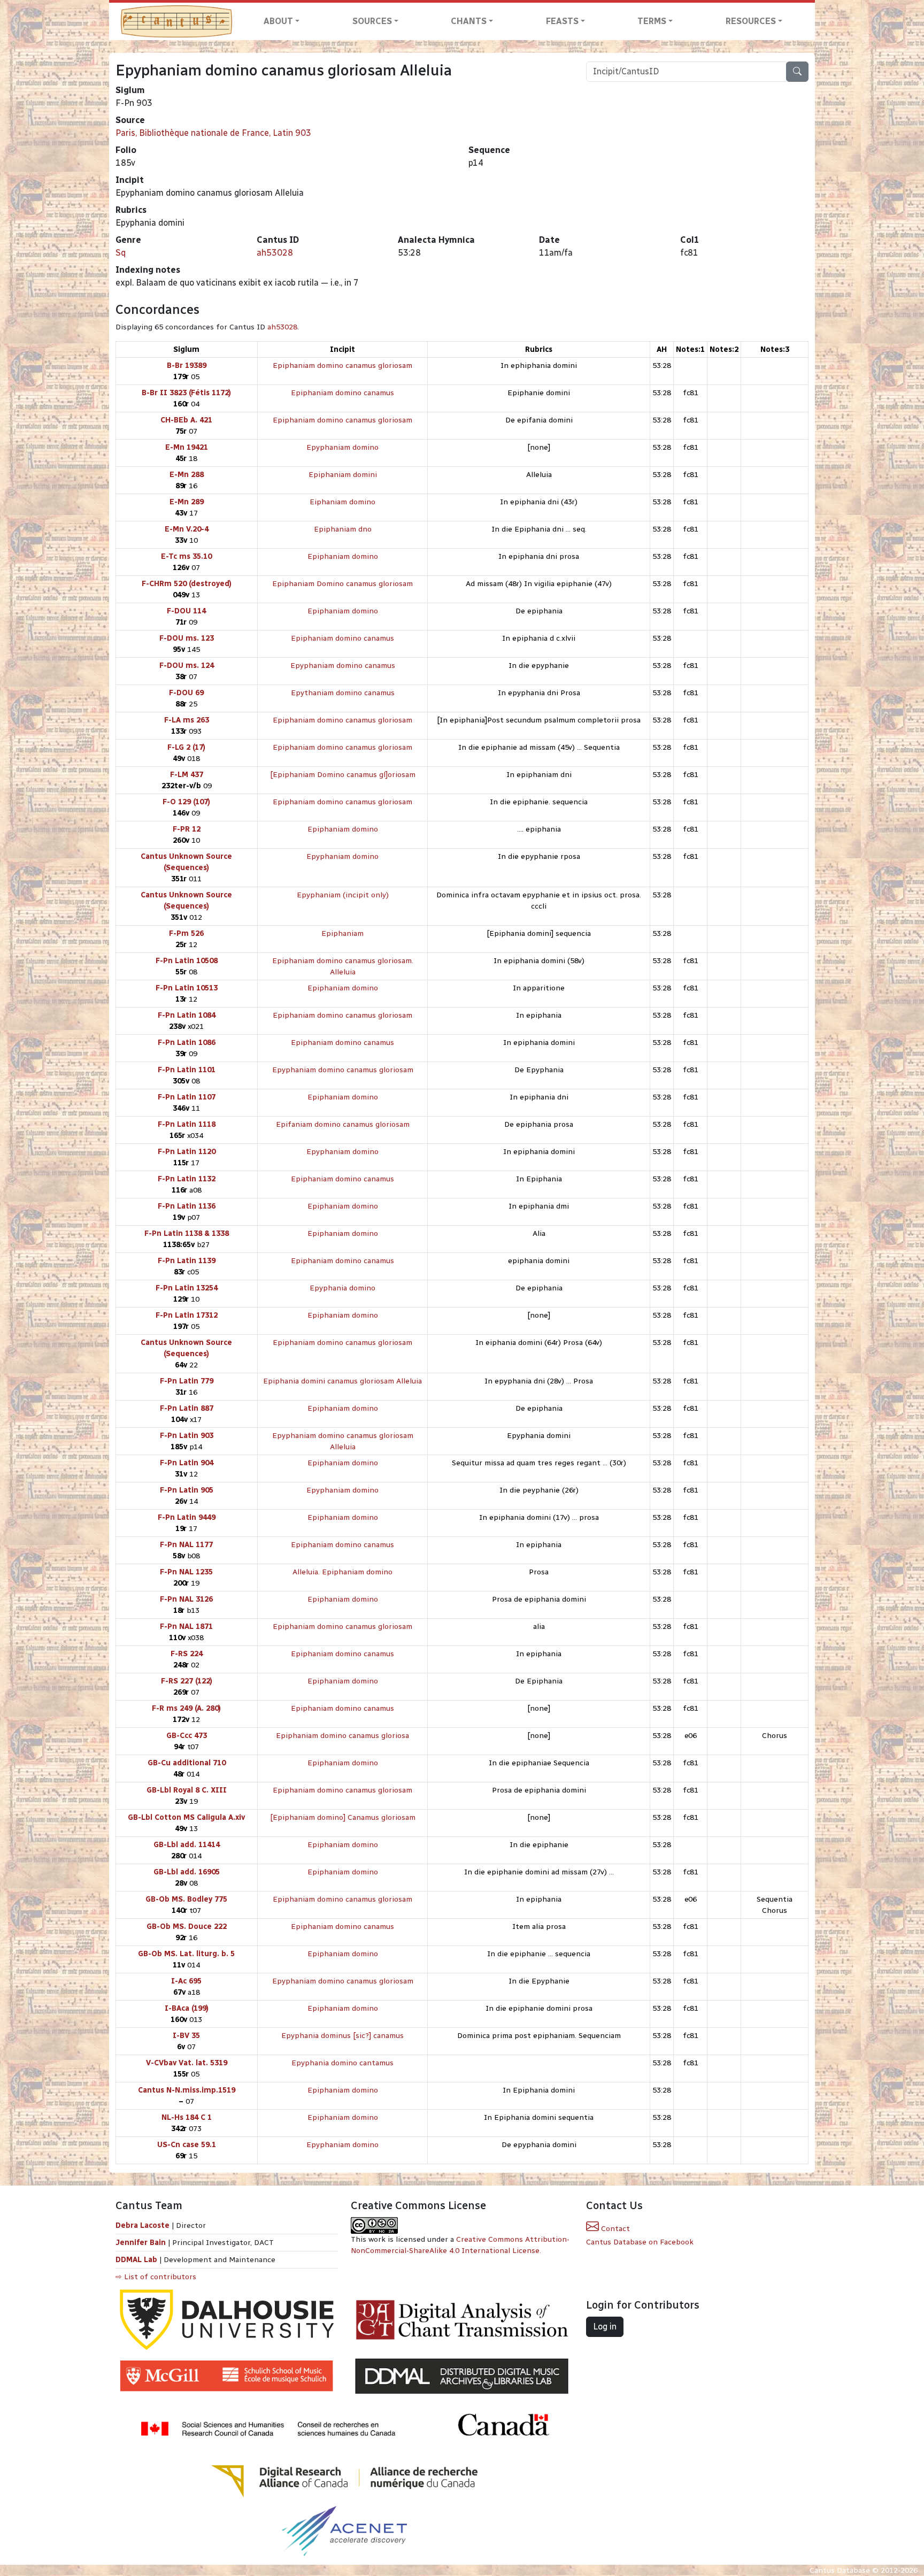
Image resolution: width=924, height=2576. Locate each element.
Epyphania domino (342, 1288)
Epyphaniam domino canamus (343, 666)
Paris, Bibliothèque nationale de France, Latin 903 (213, 133)
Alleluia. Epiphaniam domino (342, 1572)
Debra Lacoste (143, 2225)
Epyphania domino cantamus (342, 2063)
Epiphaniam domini (343, 475)
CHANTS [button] (469, 21)
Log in (605, 2327)
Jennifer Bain (142, 2243)
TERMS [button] (652, 21)
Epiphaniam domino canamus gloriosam (342, 366)
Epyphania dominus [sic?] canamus (342, 2036)
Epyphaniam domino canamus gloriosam (343, 1070)
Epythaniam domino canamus (343, 693)
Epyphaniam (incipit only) (343, 895)
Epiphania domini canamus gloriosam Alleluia (342, 1381)
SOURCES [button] (372, 21)
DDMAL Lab (136, 2260)
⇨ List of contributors (156, 2277)
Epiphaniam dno (343, 529)
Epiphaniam (342, 933)
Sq (121, 253)
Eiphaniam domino (342, 502)
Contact (614, 2229)
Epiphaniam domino (343, 556)
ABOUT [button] (278, 21)
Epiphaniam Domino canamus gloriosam (342, 584)
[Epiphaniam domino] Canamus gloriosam (343, 1817)
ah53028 (275, 253)
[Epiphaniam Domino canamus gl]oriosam (343, 775)
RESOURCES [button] (751, 21)
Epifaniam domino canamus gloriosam (343, 1124)
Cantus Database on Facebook (640, 2242)
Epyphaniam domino (342, 447)
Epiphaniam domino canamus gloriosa (342, 1736)
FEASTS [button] (562, 21)
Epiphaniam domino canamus (342, 393)
